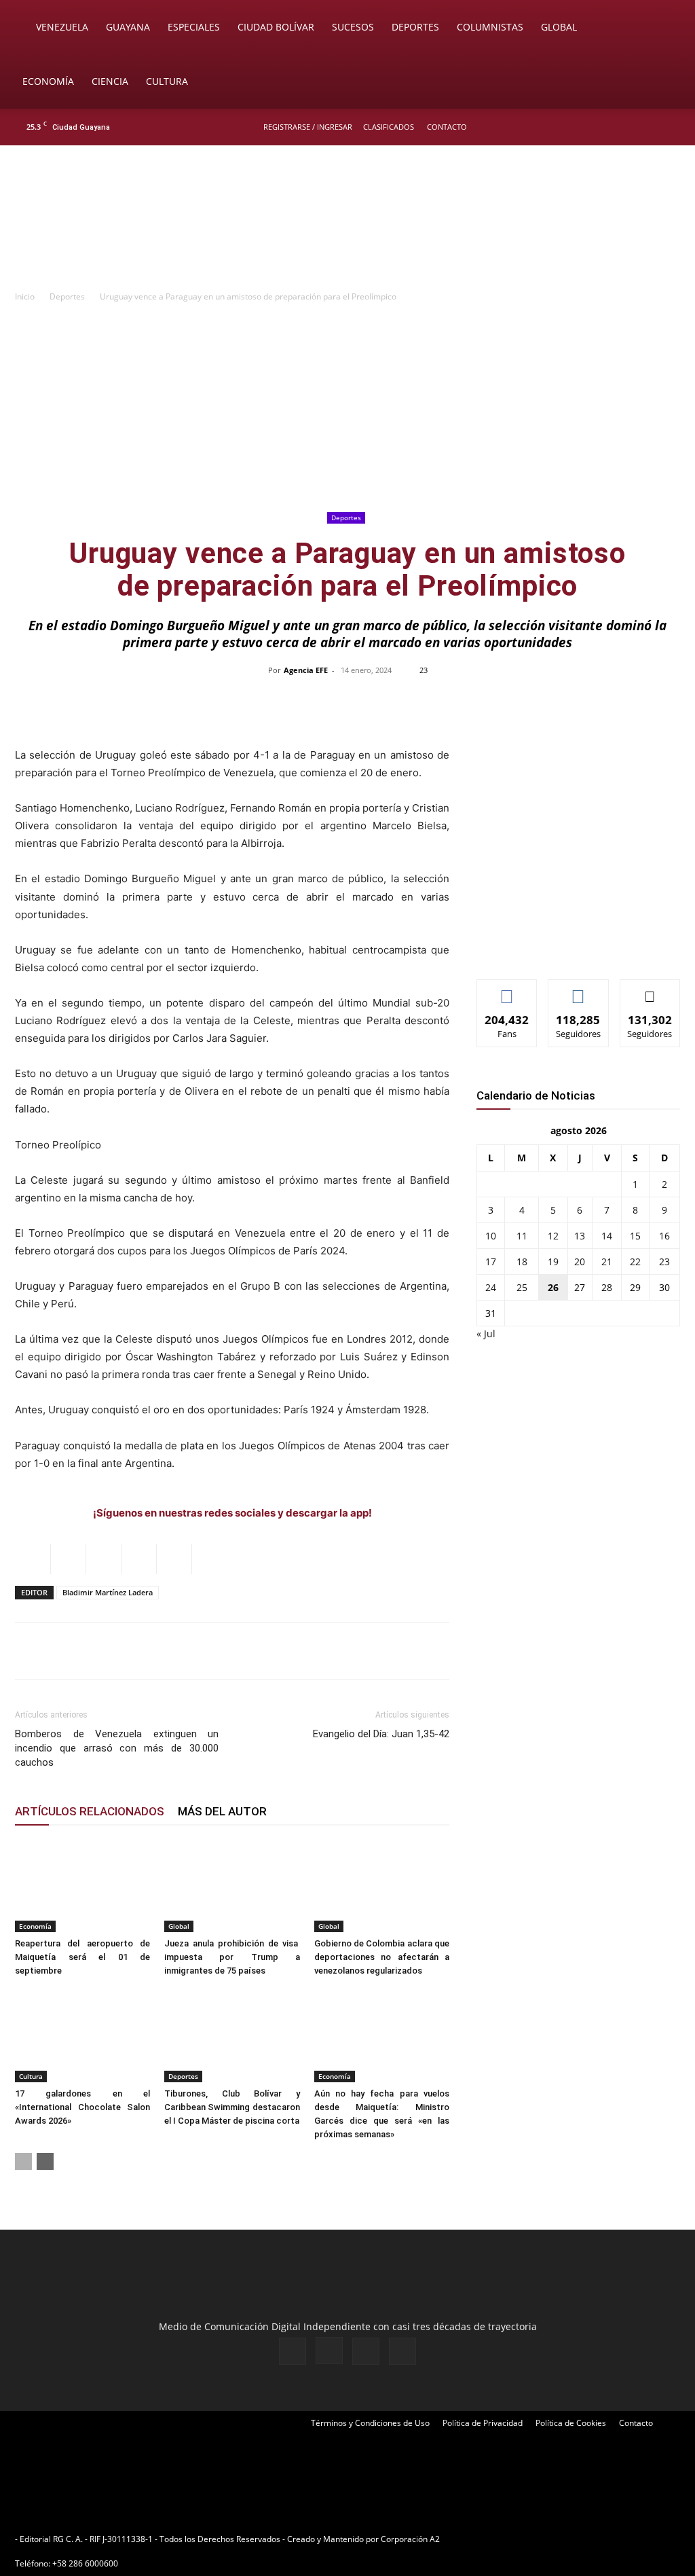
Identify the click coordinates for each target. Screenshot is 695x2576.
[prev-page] (23, 2161)
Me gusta (507, 990)
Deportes (415, 27)
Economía (48, 81)
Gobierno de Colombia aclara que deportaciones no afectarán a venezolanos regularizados (382, 1957)
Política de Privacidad (483, 2423)
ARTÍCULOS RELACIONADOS (90, 1811)
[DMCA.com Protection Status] (548, 2539)
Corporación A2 (410, 2539)
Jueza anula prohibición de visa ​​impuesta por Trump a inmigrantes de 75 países (232, 1957)
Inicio (25, 296)
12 (553, 1236)
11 (522, 1236)
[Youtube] (671, 127)
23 (664, 1262)
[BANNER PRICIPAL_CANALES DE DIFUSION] (347, 222)
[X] (649, 127)
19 (553, 1262)
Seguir (579, 990)
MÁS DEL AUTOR (222, 1811)
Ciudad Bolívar (276, 27)
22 (635, 1262)
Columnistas (490, 27)
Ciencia (110, 81)
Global (559, 27)
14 (607, 1236)
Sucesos (353, 27)
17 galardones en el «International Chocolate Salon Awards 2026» (82, 2107)
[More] (634, 701)
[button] (665, 28)
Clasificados (389, 127)
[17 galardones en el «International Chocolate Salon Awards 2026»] (82, 2036)
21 (607, 1262)
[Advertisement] (347, 406)
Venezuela (62, 27)
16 (664, 1236)
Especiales (194, 27)
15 (635, 1236)
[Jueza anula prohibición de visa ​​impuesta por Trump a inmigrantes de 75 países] (232, 1886)
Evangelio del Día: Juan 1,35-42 (381, 1734)
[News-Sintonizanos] (578, 946)
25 (522, 1287)
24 (491, 1287)
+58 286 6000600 (85, 2563)
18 (522, 1262)
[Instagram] (626, 127)
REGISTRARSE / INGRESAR (308, 127)
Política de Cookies (571, 2423)
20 (580, 1262)
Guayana (128, 27)
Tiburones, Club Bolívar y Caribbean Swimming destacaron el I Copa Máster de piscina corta (232, 2107)
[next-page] (45, 2161)
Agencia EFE (306, 670)
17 (491, 1262)
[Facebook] (604, 127)
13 (580, 1236)
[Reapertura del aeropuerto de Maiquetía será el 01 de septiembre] (82, 1886)
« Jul (486, 1334)
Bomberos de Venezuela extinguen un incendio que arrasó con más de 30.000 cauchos (117, 1748)
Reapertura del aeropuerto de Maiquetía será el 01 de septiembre (82, 1957)
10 (491, 1236)
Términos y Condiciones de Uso (370, 2423)
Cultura (167, 81)
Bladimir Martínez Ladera (108, 1592)
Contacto (447, 127)
